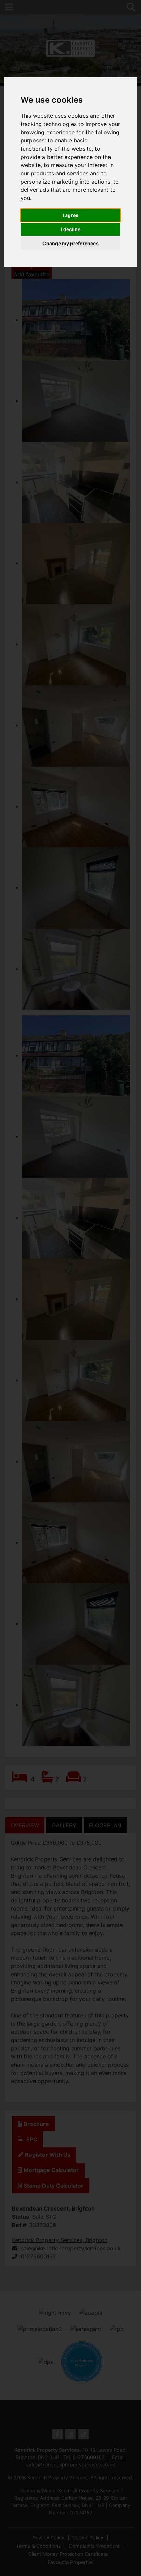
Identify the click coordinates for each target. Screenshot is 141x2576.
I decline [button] (71, 229)
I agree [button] (70, 215)
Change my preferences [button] (70, 243)
